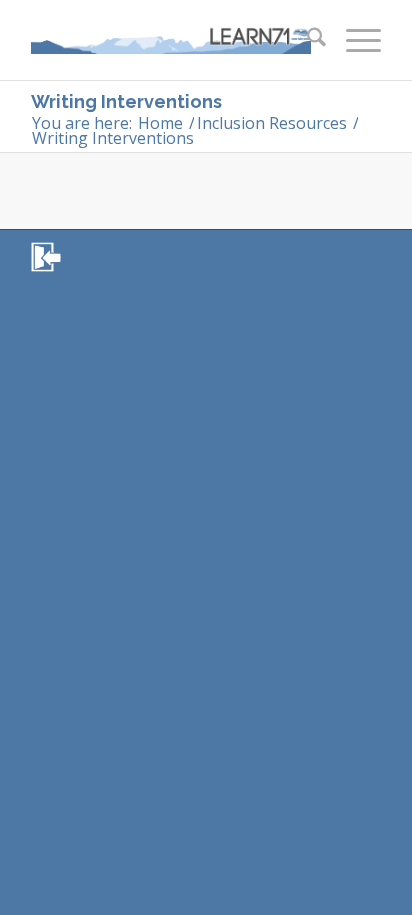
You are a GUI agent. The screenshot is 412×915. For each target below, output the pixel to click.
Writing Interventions (126, 101)
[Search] (306, 40)
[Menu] (353, 40)
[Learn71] (171, 40)
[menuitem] (306, 40)
